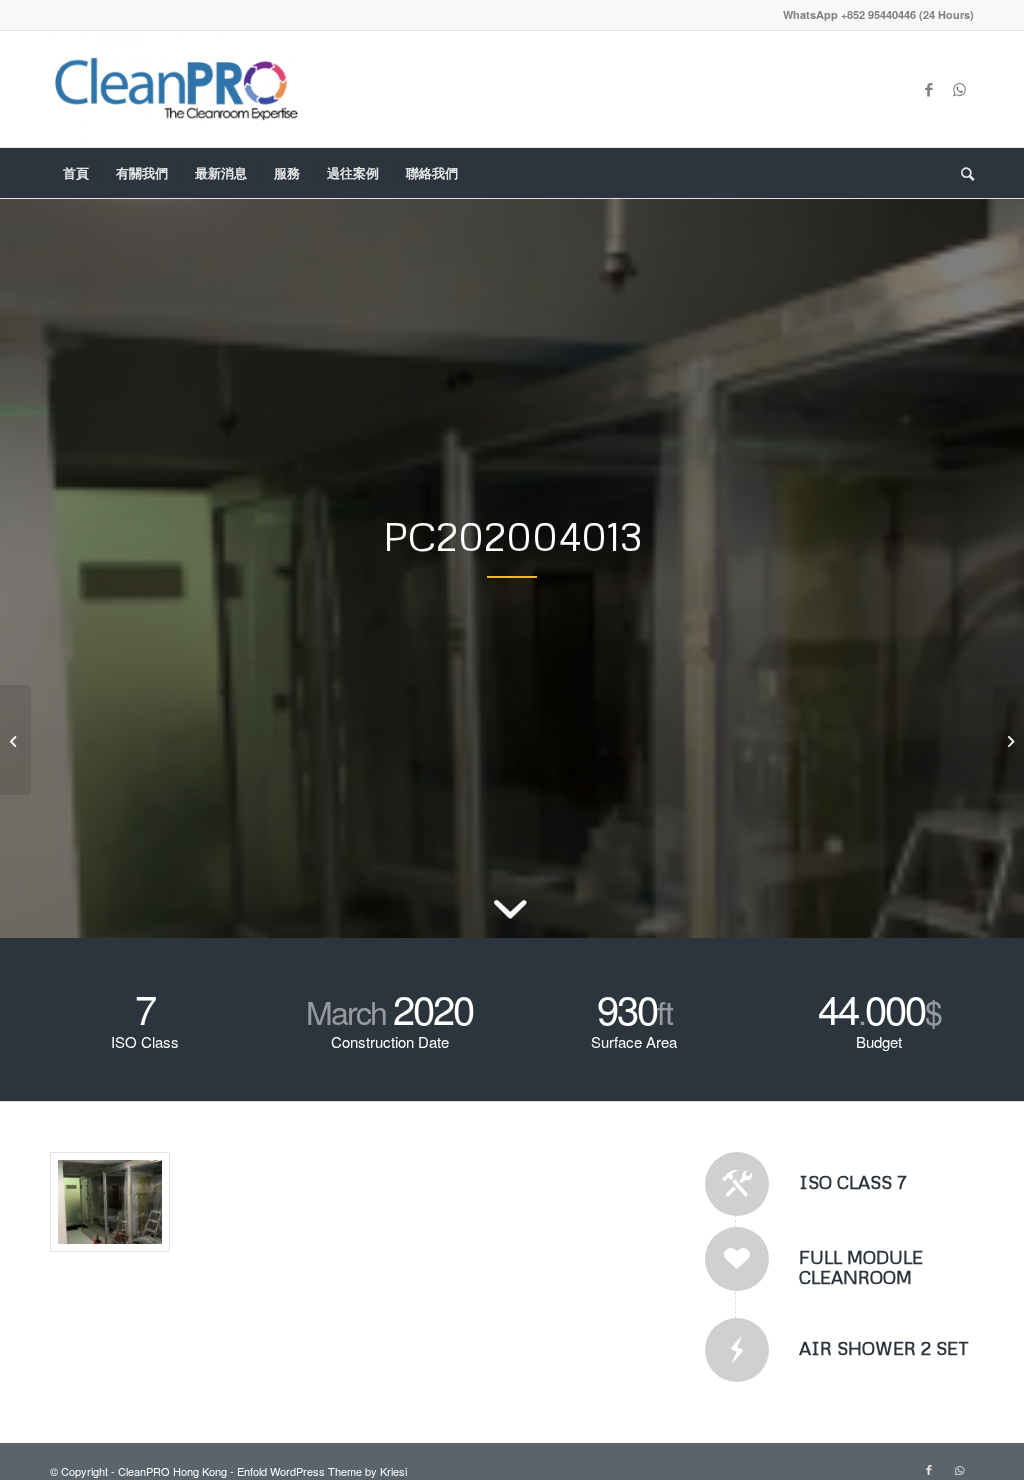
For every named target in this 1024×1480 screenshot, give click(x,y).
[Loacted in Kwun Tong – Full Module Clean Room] (15, 740)
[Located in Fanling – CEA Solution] (1008, 740)
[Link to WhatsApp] (959, 89)
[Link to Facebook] (929, 89)
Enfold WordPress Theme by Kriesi (322, 1471)
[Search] (961, 173)
